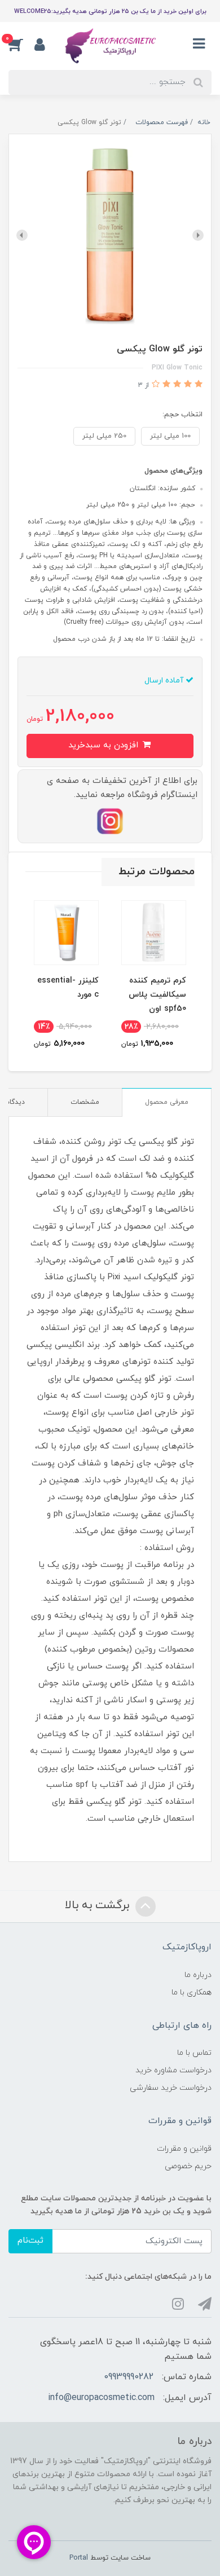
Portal (79, 2558)
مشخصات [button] (85, 1102)
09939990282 (129, 2377)
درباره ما (198, 1975)
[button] (21, 45)
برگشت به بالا (99, 1905)
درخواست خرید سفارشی (171, 2088)
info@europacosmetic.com (101, 2398)
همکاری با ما (192, 1992)
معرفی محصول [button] (167, 1102)
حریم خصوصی (188, 2166)
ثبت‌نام (30, 2241)
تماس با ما (194, 2053)
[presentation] (198, 235)
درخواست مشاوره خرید (173, 2070)
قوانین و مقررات (184, 2149)
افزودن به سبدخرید (105, 745)
